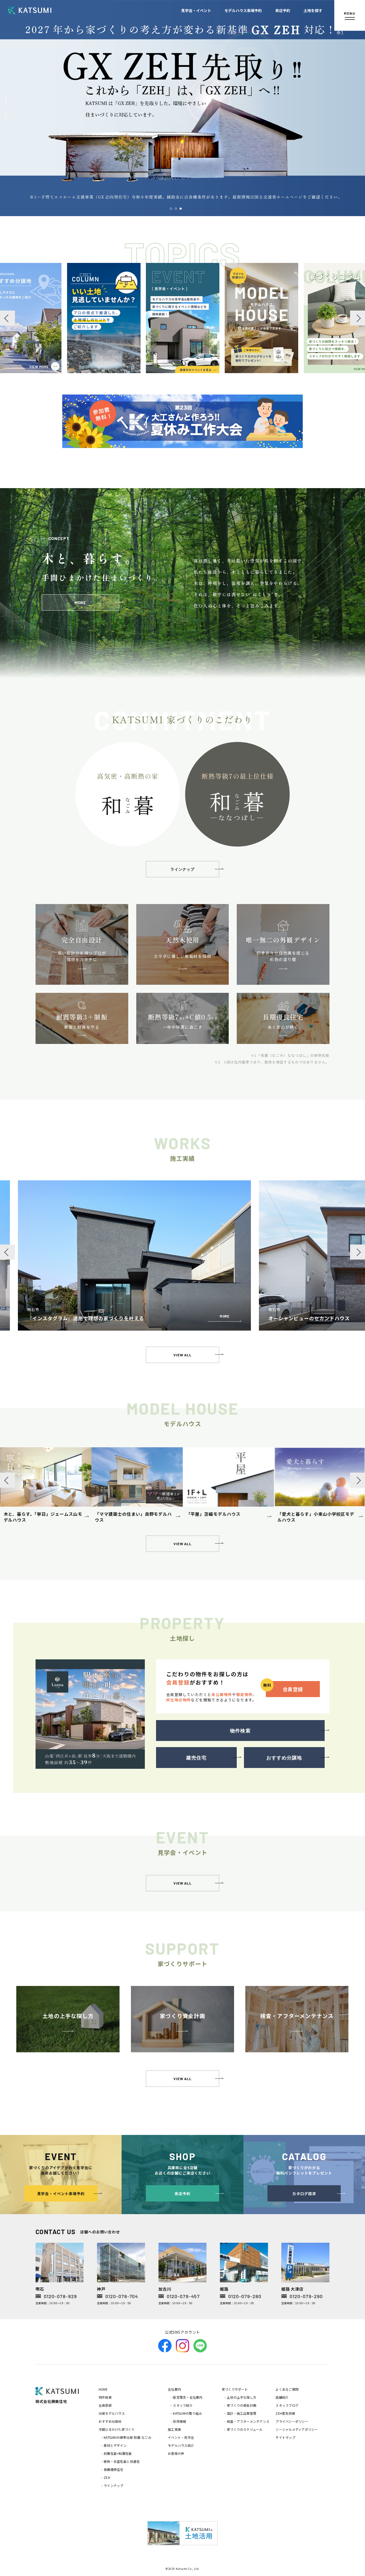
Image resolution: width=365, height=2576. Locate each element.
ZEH (107, 2477)
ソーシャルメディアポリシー (297, 2429)
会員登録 (105, 2405)
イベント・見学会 (181, 2437)
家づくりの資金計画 (242, 2405)
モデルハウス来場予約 (251, 10)
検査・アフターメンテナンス (248, 2421)
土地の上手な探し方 (242, 2397)
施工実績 (174, 2429)
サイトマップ (285, 2437)
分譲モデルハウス (112, 2413)
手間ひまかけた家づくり (117, 2429)
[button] (171, 209)
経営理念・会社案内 (188, 2397)
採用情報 (179, 2421)
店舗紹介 (282, 2397)
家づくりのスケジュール (245, 2429)
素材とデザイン (115, 2445)
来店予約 (286, 10)
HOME (103, 2389)
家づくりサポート (235, 2389)
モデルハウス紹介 (181, 2445)
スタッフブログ (287, 2405)
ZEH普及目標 (285, 2413)
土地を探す (314, 10)
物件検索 (105, 2397)
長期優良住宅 (113, 2469)
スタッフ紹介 (183, 2405)
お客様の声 (176, 2453)
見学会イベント (208, 10)
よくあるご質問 (287, 2389)
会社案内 (174, 2389)
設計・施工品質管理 (242, 2413)
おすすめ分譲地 (110, 2421)
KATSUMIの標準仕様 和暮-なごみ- (128, 2437)
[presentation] (7, 318)
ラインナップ (113, 2485)
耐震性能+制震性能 (118, 2453)
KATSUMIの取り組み (187, 2413)
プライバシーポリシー (292, 2421)
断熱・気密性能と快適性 (122, 2461)
